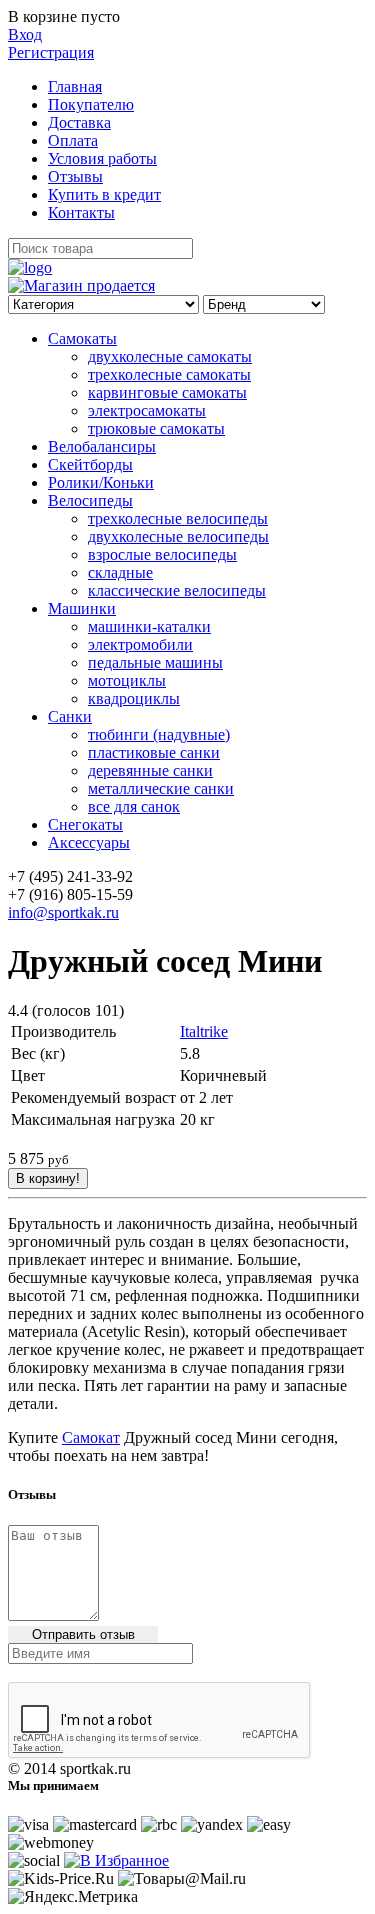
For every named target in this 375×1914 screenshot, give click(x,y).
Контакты (81, 212)
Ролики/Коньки (101, 482)
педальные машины (155, 662)
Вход (25, 34)
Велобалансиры (102, 446)
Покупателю (91, 104)
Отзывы (75, 176)
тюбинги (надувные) (159, 734)
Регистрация (51, 52)
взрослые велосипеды (162, 554)
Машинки (82, 608)
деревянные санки (150, 770)
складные (120, 572)
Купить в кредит (104, 194)
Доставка (79, 122)
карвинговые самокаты (167, 392)
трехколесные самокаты (169, 374)
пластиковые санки (154, 752)
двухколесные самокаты (170, 356)
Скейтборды (90, 464)
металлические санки (161, 788)
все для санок (134, 806)
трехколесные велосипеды (178, 518)
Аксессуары (89, 842)
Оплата (73, 140)
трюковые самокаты (156, 428)
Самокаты (82, 338)
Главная (75, 86)
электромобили (140, 644)
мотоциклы (127, 680)
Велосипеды (90, 500)
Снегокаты (85, 824)
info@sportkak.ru (63, 912)
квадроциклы (134, 698)
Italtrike (204, 1031)
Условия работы (102, 158)
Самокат (91, 1437)
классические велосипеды (177, 590)
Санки (70, 716)
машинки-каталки (149, 626)
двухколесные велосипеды (178, 536)
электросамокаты (147, 410)
